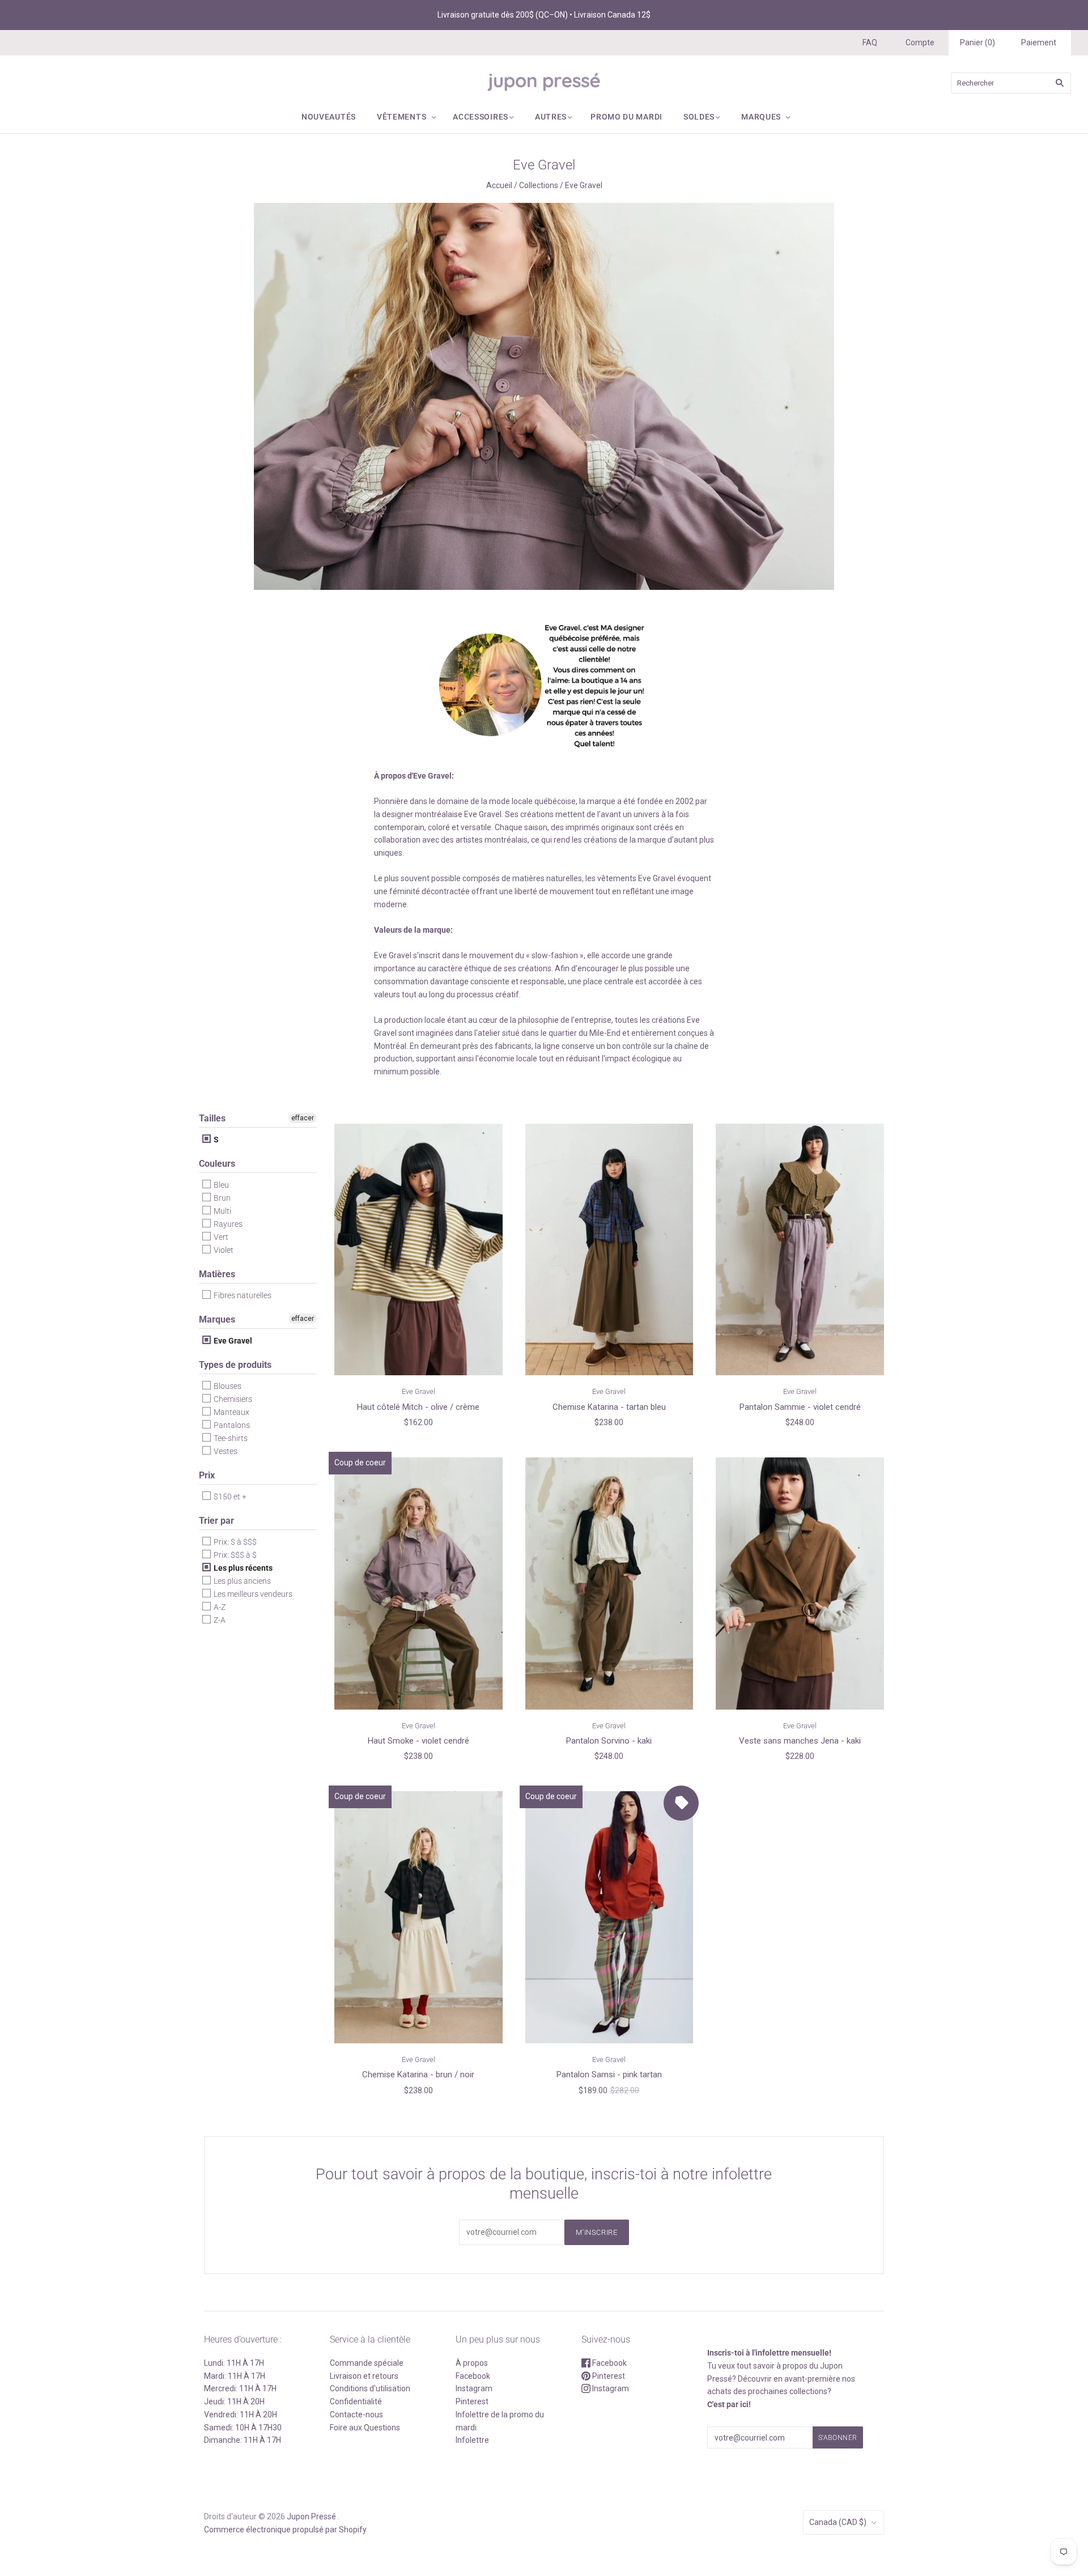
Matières (217, 1274)
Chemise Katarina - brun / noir (418, 2075)
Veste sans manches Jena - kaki (800, 1741)
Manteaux (231, 1412)
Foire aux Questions (365, 2428)
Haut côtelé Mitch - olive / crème (418, 1407)
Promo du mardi (626, 117)
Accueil (499, 185)
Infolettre (472, 2440)
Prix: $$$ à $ (234, 1555)
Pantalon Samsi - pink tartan (609, 2075)
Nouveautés (329, 117)
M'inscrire (597, 2232)
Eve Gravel (232, 1341)
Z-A (219, 1620)
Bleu (220, 1185)
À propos (472, 2363)
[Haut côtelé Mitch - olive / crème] (418, 1249)
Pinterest (472, 2401)
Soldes (699, 117)
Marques (761, 117)
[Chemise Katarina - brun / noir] (418, 1917)
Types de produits (235, 1365)
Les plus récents (242, 1568)
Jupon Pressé (311, 2517)
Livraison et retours (364, 2376)
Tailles (212, 1118)
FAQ (870, 42)
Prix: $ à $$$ (234, 1542)
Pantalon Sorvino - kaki (609, 1741)
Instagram (474, 2388)
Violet (223, 1250)
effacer (303, 1118)
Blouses (227, 1386)
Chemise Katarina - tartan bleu (609, 1407)
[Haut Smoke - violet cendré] (418, 1583)
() (977, 42)
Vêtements (401, 117)
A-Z (219, 1607)
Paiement (1039, 42)
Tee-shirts (230, 1438)
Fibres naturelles (242, 1295)
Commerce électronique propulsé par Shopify (285, 2530)
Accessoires (481, 117)
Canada (838, 2522)
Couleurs (217, 1164)
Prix (207, 1475)
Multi (222, 1211)
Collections (539, 185)
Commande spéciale (367, 2363)
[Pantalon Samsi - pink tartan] (609, 1917)
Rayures (227, 1224)
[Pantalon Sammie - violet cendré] (800, 1249)
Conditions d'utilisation (370, 2388)
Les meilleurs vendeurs (252, 1594)
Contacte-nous (356, 2415)
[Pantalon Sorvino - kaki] (609, 1583)
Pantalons (231, 1425)
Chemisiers (232, 1399)
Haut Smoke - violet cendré (418, 1741)
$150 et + (229, 1497)
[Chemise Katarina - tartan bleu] (609, 1249)
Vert (220, 1237)
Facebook (473, 2376)
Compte (920, 42)
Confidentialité (356, 2401)
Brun (221, 1198)
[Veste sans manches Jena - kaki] (800, 1583)
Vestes (225, 1451)
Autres (551, 117)
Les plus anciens (241, 1581)
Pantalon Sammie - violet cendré (800, 1407)
